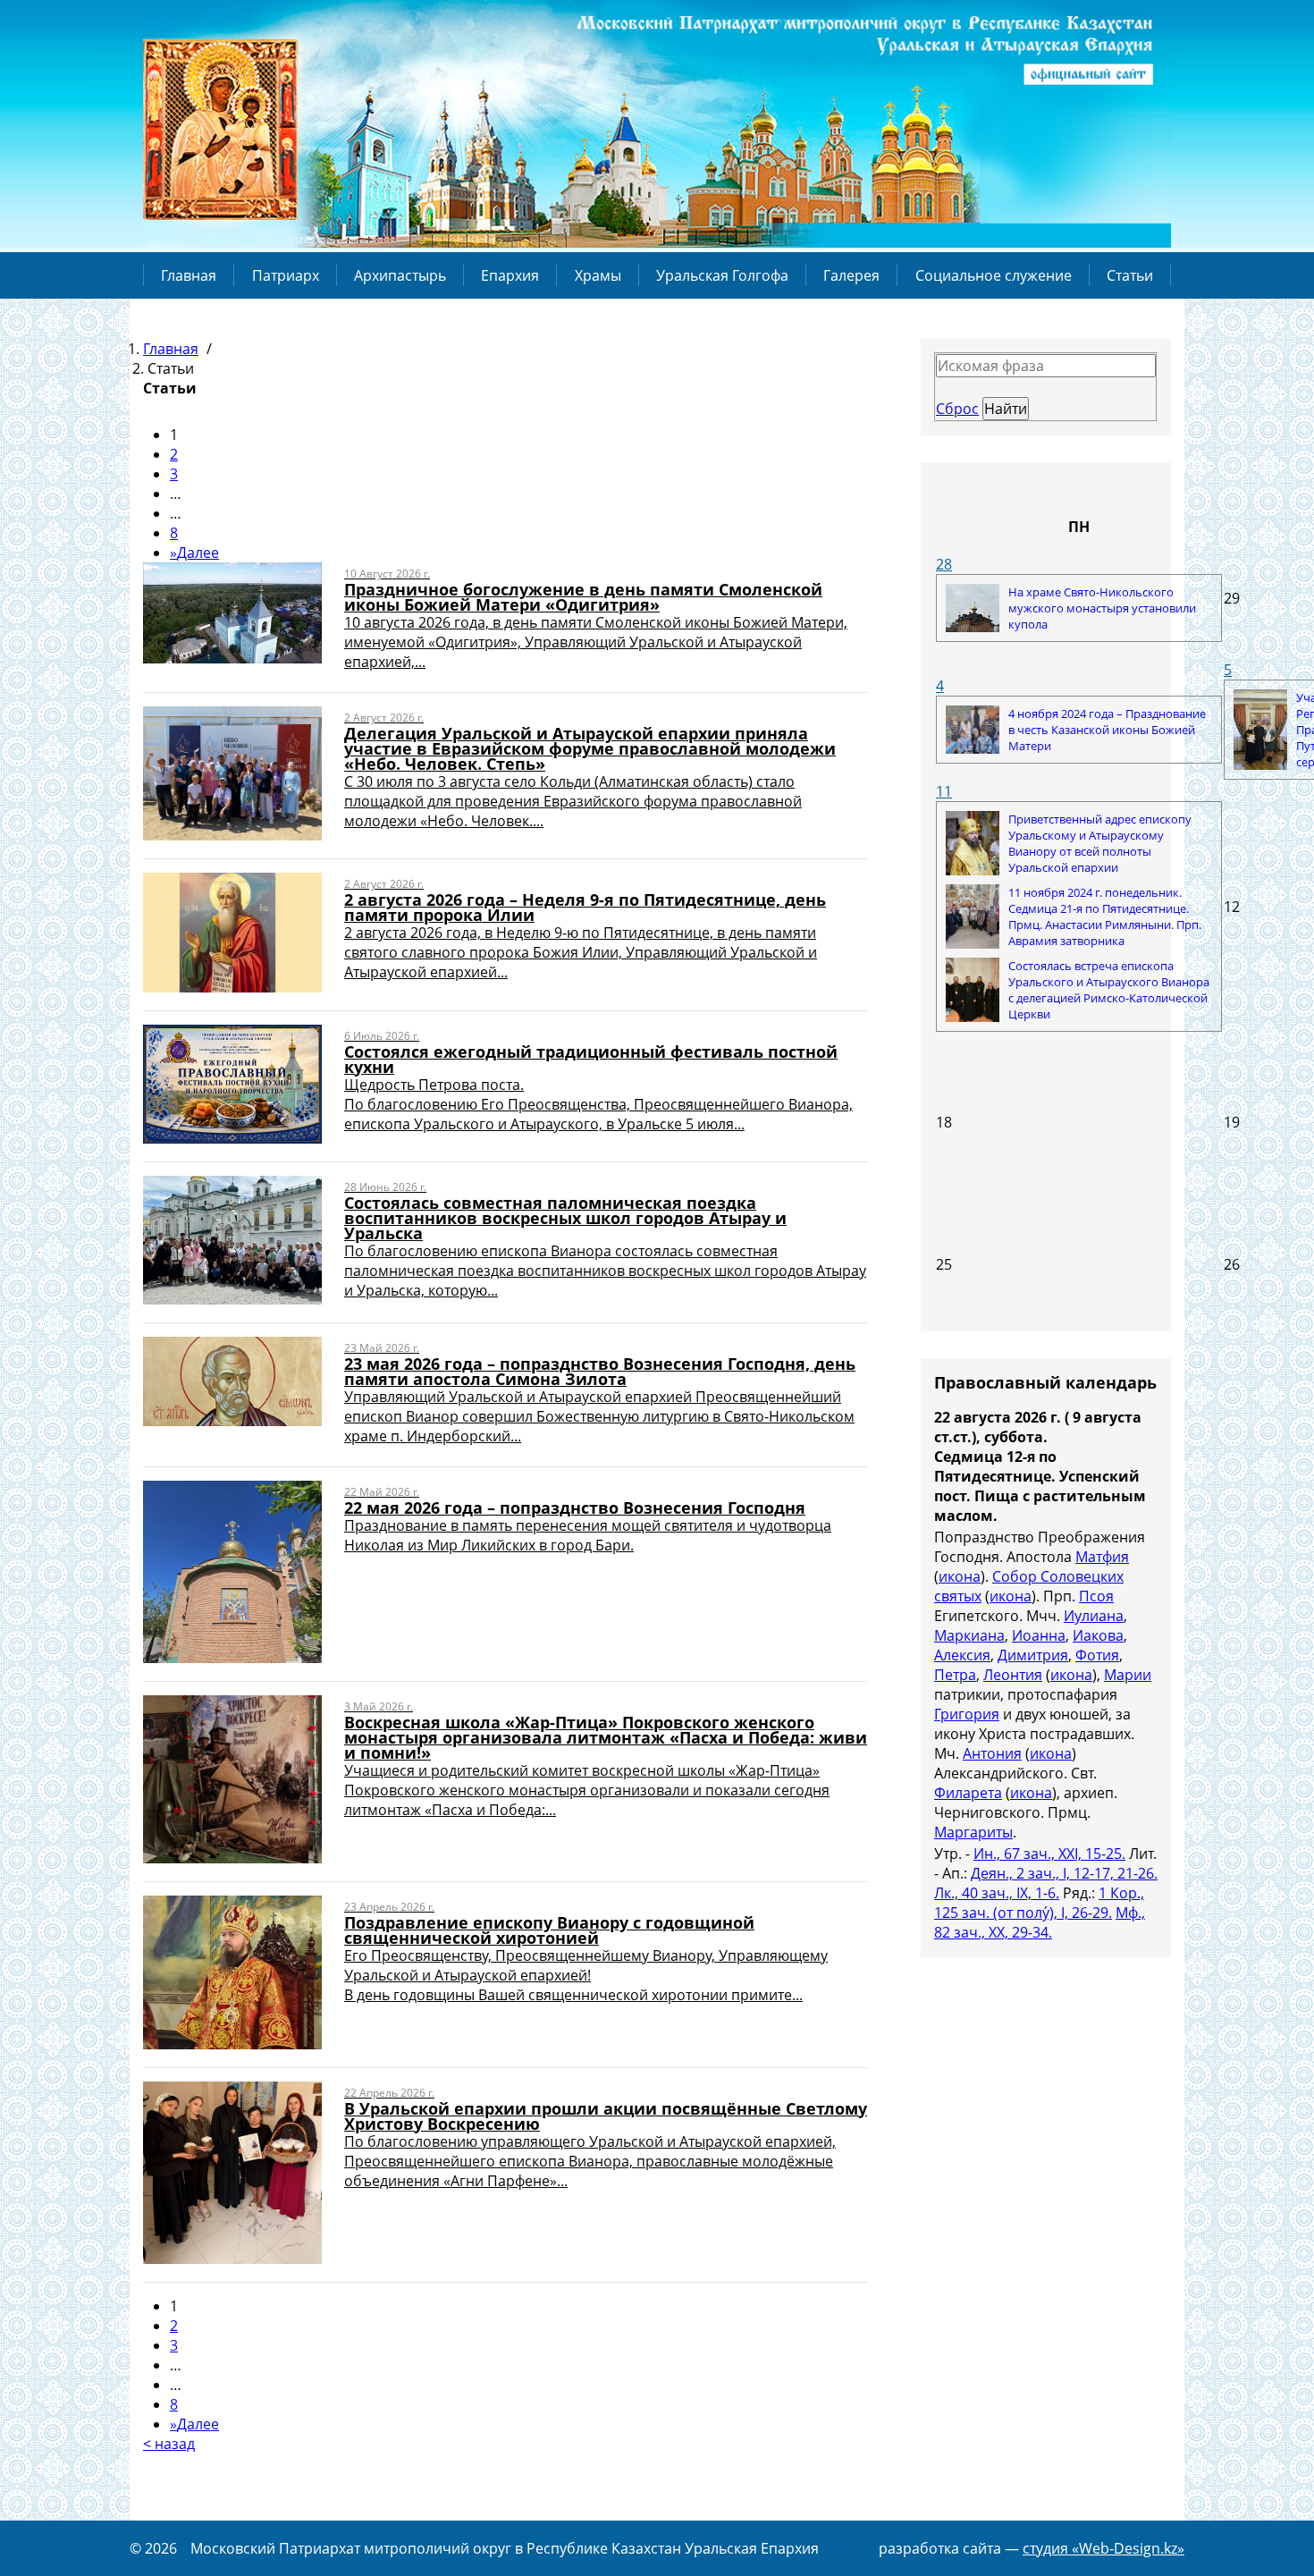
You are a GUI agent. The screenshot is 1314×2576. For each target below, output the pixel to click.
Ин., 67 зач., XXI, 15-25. (1049, 1854)
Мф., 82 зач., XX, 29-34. (1040, 1922)
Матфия (1102, 1557)
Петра (955, 1675)
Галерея (851, 275)
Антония (992, 1753)
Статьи (1130, 275)
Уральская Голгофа (722, 275)
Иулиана (1094, 1616)
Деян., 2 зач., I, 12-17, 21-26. (1064, 1873)
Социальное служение (994, 275)
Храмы (598, 275)
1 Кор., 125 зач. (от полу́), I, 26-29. (1039, 1903)
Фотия (1097, 1655)
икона (960, 1576)
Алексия (962, 1655)
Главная (189, 275)
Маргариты (973, 1832)
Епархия (510, 275)
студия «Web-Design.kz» (1103, 2548)
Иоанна (1039, 1635)
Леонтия (1013, 1675)
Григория (967, 1714)
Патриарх (286, 275)
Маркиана (969, 1635)
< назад (169, 2444)
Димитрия (1033, 1655)
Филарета (968, 1793)
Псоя (1096, 1596)
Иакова (1098, 1635)
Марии (1128, 1675)
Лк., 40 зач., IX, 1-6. (997, 1893)
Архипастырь (400, 275)
